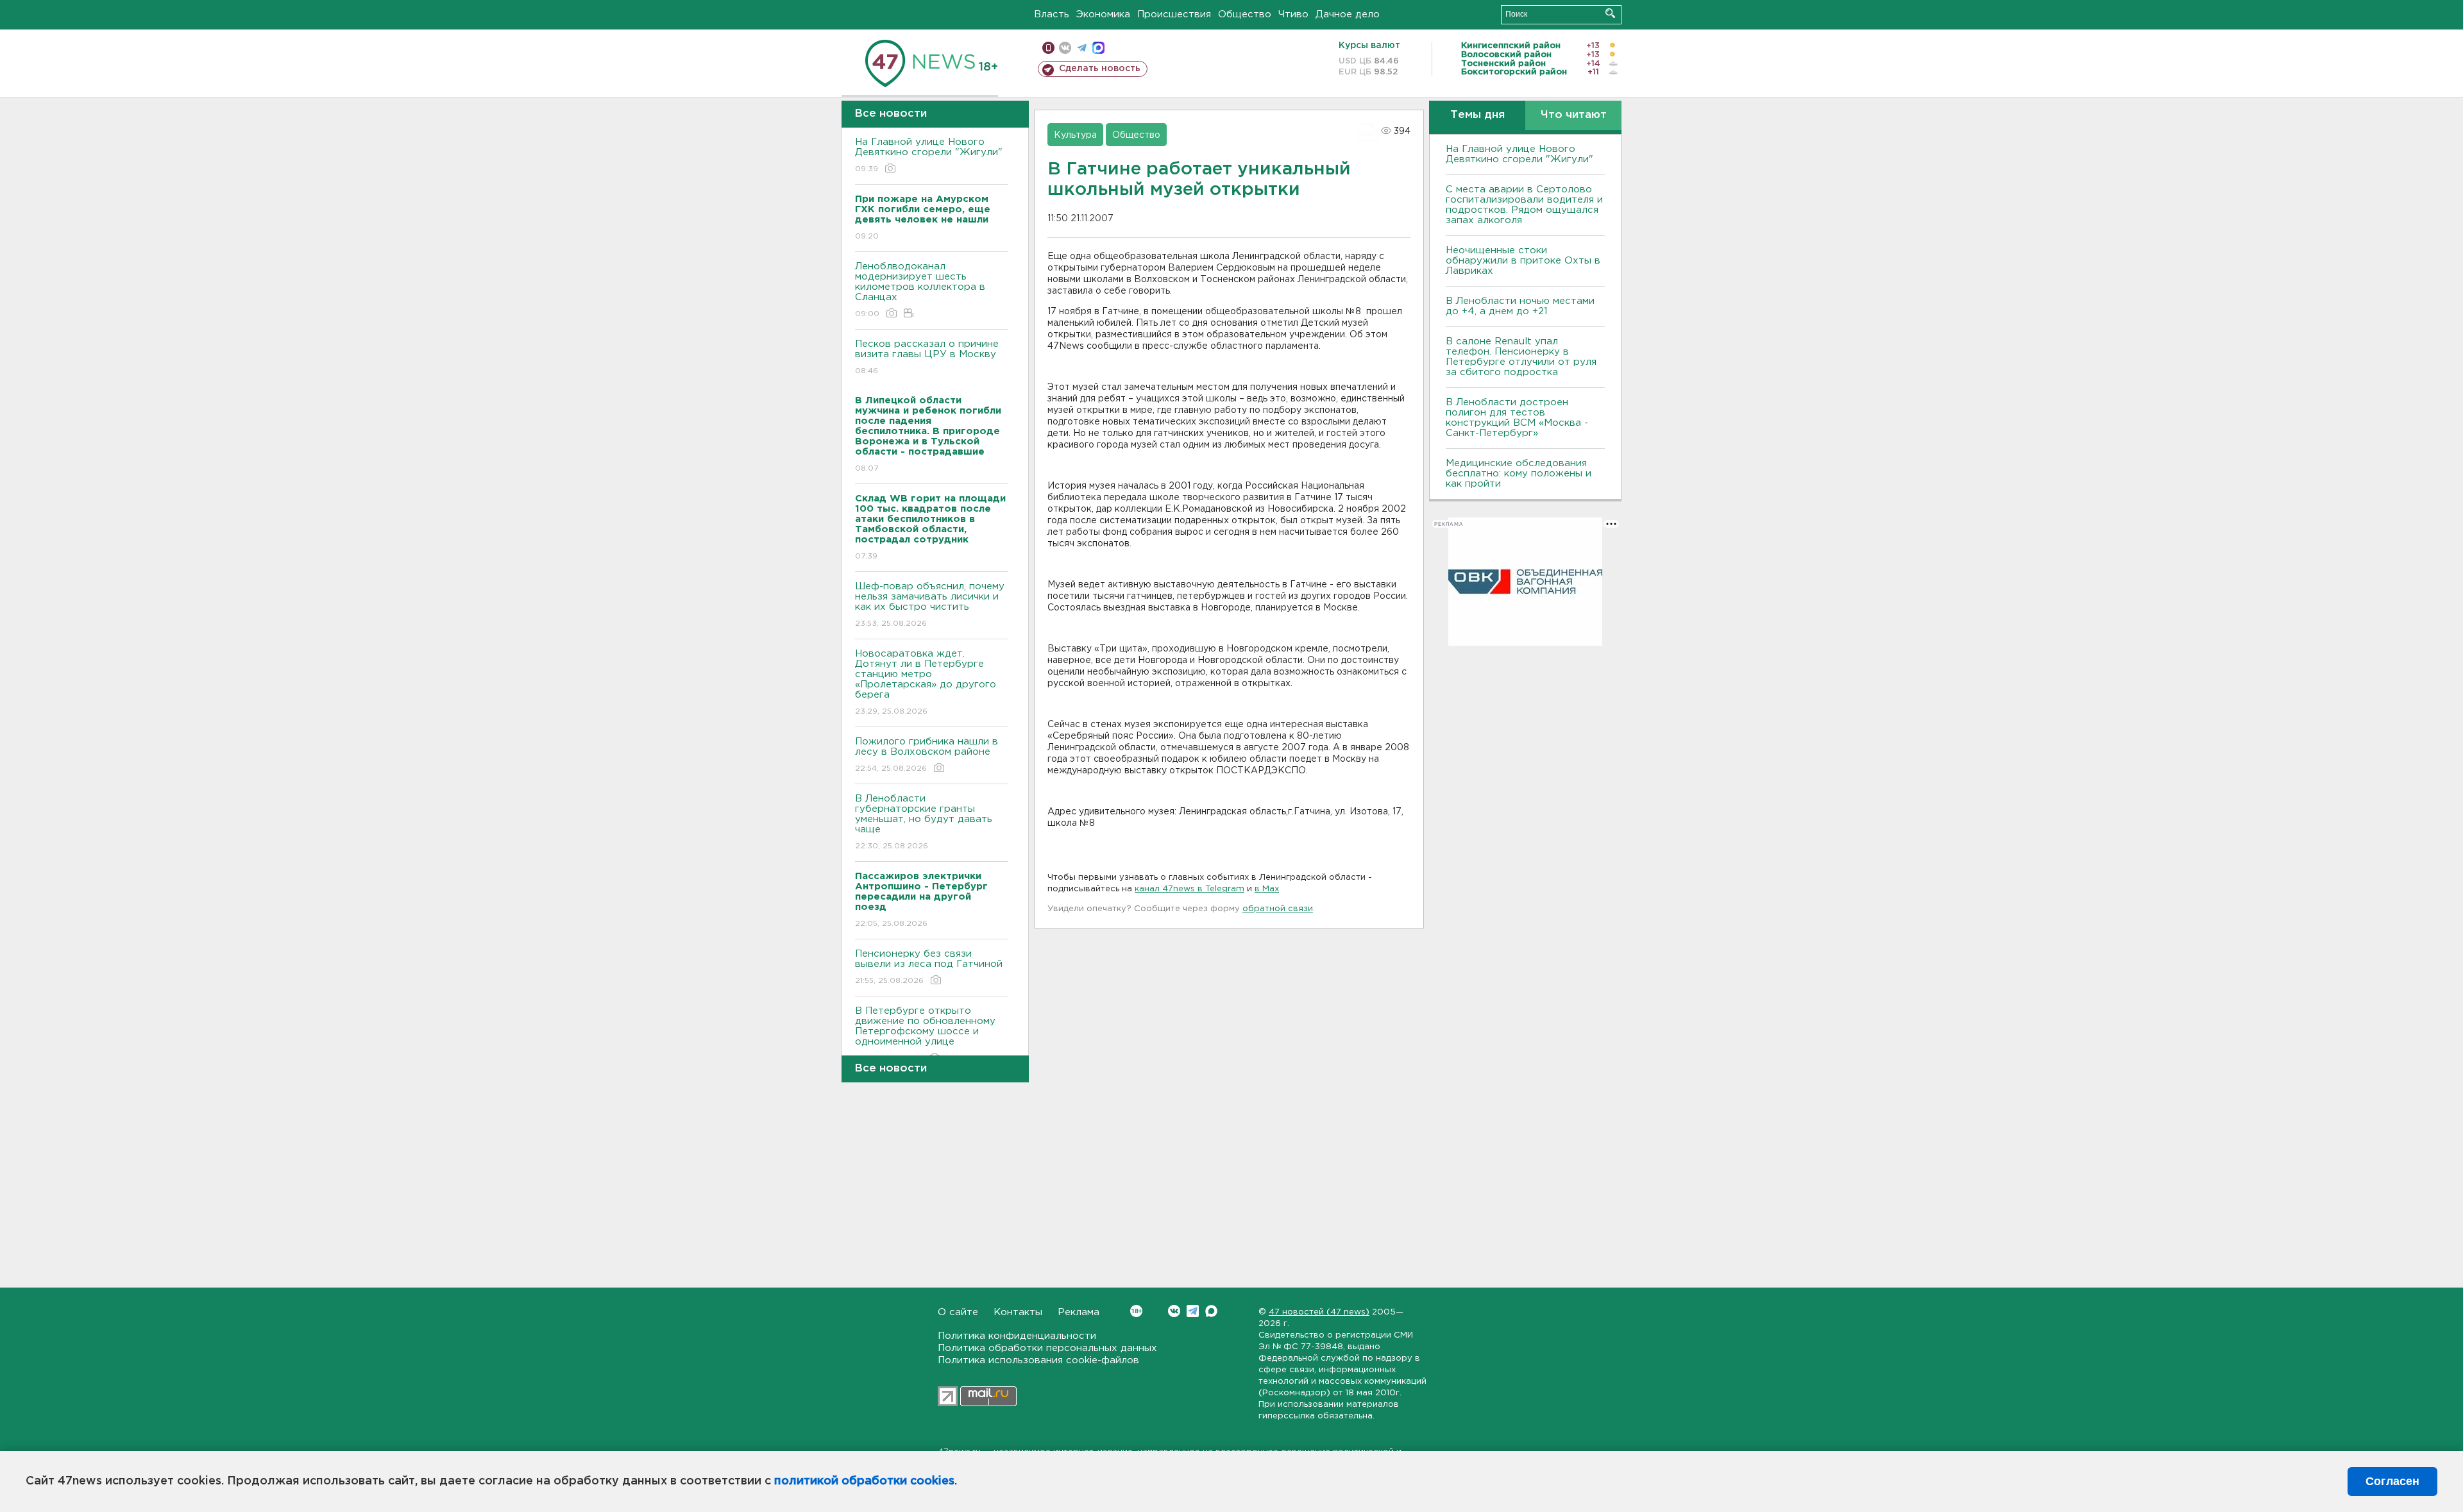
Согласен (2392, 1481)
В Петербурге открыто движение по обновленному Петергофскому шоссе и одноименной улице (925, 1034)
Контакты (1018, 1312)
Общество (1245, 14)
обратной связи (1278, 909)
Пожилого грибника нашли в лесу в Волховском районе (927, 755)
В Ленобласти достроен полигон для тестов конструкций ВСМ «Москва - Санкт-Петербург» (1517, 418)
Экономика (1103, 14)
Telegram (1193, 1311)
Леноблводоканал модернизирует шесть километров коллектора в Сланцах (920, 290)
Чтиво (1293, 14)
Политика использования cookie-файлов (1038, 1360)
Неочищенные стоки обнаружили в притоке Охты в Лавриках (1523, 261)
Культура (1075, 135)
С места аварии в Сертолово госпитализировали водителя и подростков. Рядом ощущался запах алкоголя (1524, 205)
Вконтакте (1174, 1311)
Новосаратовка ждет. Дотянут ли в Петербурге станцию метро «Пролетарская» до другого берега (926, 682)
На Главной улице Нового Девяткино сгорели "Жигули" (929, 155)
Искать (1610, 13)
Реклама (1079, 1312)
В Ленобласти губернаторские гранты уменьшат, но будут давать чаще (924, 822)
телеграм (1082, 48)
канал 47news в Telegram (1189, 889)
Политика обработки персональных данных (1047, 1348)
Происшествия (1174, 14)
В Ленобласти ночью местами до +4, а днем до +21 (1520, 306)
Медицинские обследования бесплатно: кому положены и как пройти (1519, 474)
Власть (1052, 14)
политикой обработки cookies (864, 1481)
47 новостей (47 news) (1319, 1312)
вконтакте (1065, 48)
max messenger (1098, 48)
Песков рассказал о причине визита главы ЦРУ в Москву (927, 357)
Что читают (1574, 115)
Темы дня (1477, 115)
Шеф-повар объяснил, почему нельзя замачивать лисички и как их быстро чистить (930, 605)
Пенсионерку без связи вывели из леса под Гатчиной (929, 967)
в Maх (1267, 889)
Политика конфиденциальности (1017, 1336)
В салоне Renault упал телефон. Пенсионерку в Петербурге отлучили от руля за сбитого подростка (1521, 357)
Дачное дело (1348, 14)
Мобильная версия (1048, 48)
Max (1211, 1311)
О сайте (958, 1312)
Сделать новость (1100, 69)
